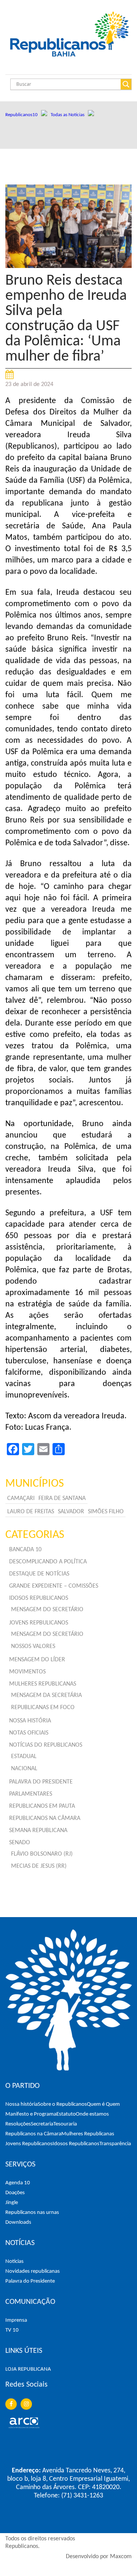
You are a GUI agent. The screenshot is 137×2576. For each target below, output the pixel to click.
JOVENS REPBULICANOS (39, 1623)
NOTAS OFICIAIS (29, 1733)
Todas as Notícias (69, 115)
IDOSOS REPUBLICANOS (39, 1598)
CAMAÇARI (21, 1498)
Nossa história (22, 2104)
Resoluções (18, 2124)
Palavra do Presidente (30, 2281)
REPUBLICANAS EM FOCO (43, 1708)
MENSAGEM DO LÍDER (37, 1660)
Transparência (115, 2144)
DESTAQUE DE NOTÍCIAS (39, 1574)
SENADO (20, 1843)
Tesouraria (65, 2124)
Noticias (14, 2262)
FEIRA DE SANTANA (62, 1498)
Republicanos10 (23, 115)
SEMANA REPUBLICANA (38, 1831)
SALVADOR (71, 1512)
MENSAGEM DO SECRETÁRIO (47, 1610)
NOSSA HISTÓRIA (30, 1721)
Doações (15, 2193)
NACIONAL (24, 1769)
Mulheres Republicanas (88, 2134)
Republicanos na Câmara (33, 2134)
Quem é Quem (103, 2104)
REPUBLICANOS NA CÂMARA (45, 1818)
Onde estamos (92, 2114)
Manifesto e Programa (31, 2114)
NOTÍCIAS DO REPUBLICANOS (46, 1745)
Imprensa (16, 2320)
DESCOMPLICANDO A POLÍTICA (48, 1562)
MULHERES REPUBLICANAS (43, 1684)
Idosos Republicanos (76, 2144)
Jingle (12, 2203)
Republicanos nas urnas (32, 2213)
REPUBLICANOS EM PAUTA (42, 1806)
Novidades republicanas (33, 2271)
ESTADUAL (24, 1757)
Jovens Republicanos (29, 2144)
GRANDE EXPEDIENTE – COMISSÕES (54, 1586)
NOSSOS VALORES (33, 1646)
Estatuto (66, 2114)
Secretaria (42, 2124)
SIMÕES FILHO (106, 1512)
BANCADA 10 (25, 1550)
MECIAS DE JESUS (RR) (39, 1866)
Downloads (18, 2222)
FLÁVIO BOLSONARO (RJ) (42, 1854)
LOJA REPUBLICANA (28, 2369)
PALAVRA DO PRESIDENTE (41, 1782)
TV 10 (12, 2330)
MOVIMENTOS (27, 1672)
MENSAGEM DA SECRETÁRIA (46, 1695)
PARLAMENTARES (31, 1794)
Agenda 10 (18, 2183)
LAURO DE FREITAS (31, 1512)
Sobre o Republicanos (62, 2104)
